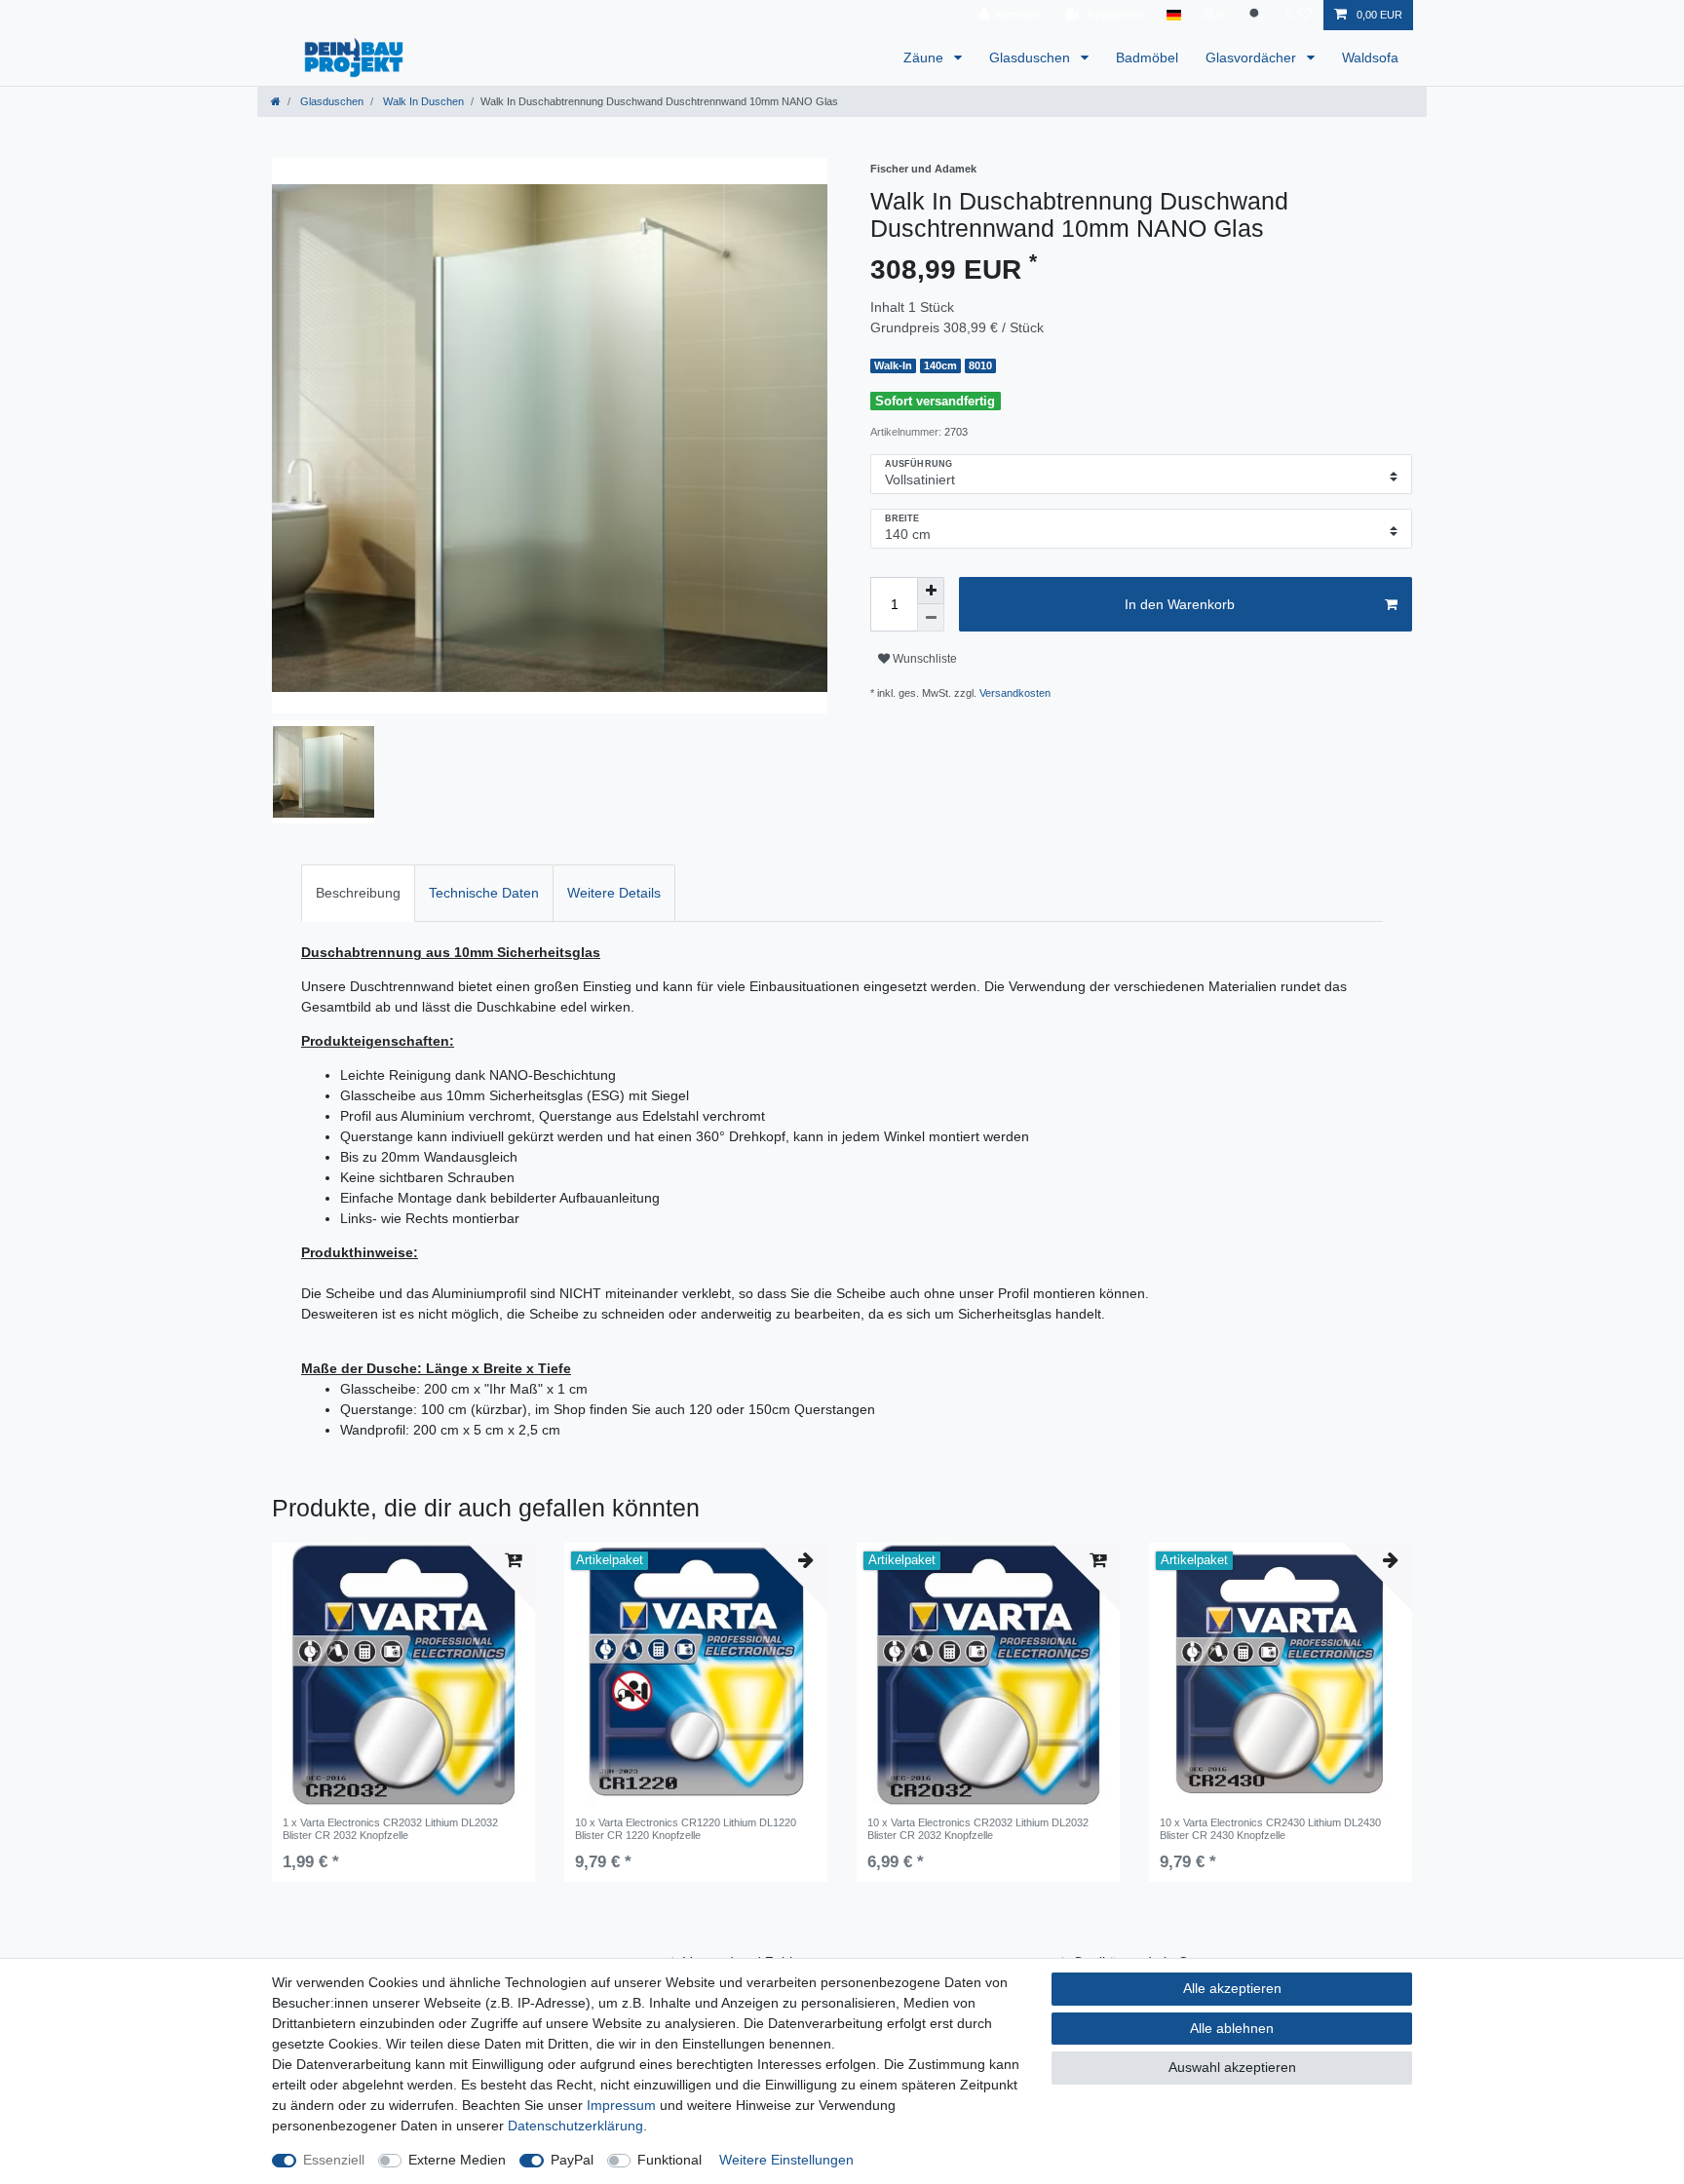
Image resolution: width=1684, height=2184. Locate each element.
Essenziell (334, 2160)
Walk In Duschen (422, 101)
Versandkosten (1015, 693)
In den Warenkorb (1180, 604)
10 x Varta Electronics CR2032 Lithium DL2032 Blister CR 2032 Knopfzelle (978, 1828)
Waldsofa (1370, 57)
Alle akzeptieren (1232, 1988)
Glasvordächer (1253, 57)
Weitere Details (614, 893)
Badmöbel (1147, 57)
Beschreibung (358, 893)
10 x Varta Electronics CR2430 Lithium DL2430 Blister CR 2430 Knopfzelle (1270, 1828)
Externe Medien (457, 2160)
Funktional (670, 2160)
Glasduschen (1032, 57)
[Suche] (1256, 15)
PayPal (572, 2160)
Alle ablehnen (1232, 2028)
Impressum (621, 2105)
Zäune (925, 57)
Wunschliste (923, 659)
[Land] (1174, 15)
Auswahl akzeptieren (1232, 2067)
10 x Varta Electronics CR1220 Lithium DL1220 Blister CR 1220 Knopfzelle (686, 1828)
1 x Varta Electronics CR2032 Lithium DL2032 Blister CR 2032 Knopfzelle (390, 1828)
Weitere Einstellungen (786, 2160)
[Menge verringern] (931, 618)
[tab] (358, 893)
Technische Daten (484, 893)
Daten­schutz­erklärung (575, 2126)
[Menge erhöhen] (931, 591)
